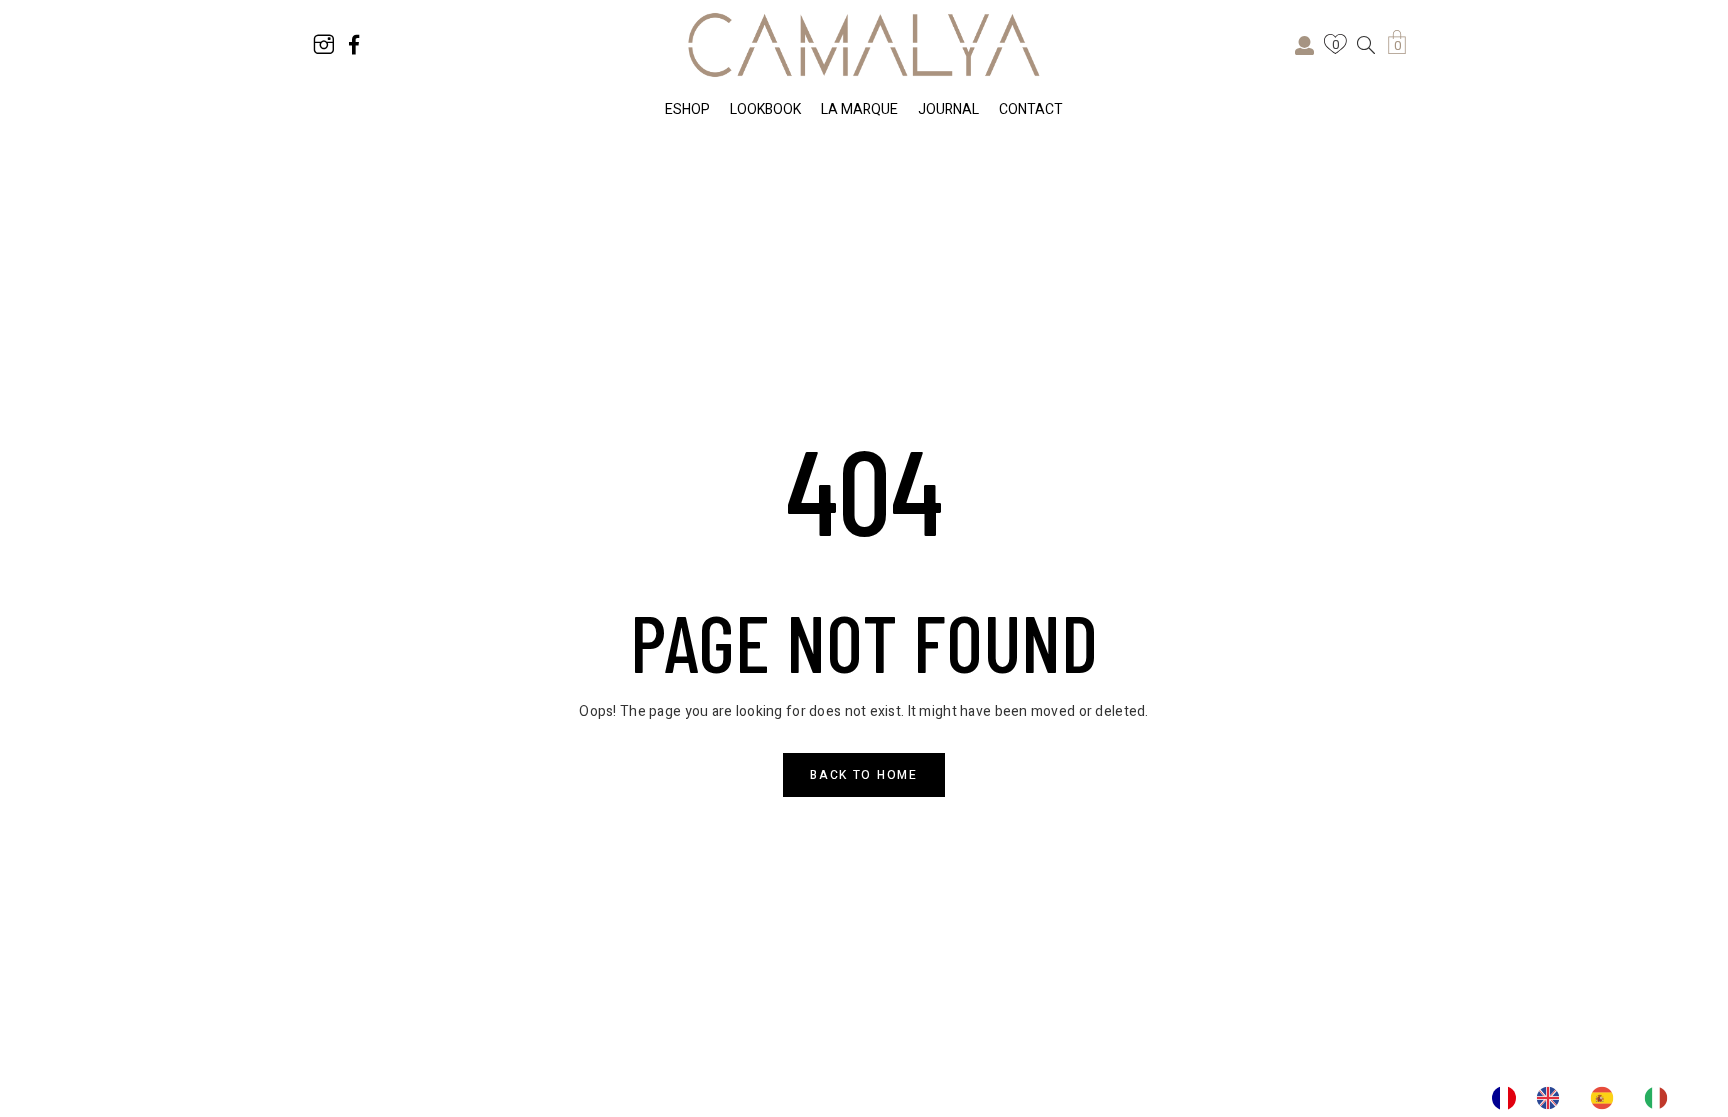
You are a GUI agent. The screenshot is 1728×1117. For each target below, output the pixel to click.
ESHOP (687, 109)
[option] (1553, 1098)
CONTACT (1031, 109)
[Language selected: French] (1590, 1098)
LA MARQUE (859, 109)
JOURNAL (948, 109)
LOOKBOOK (765, 109)
